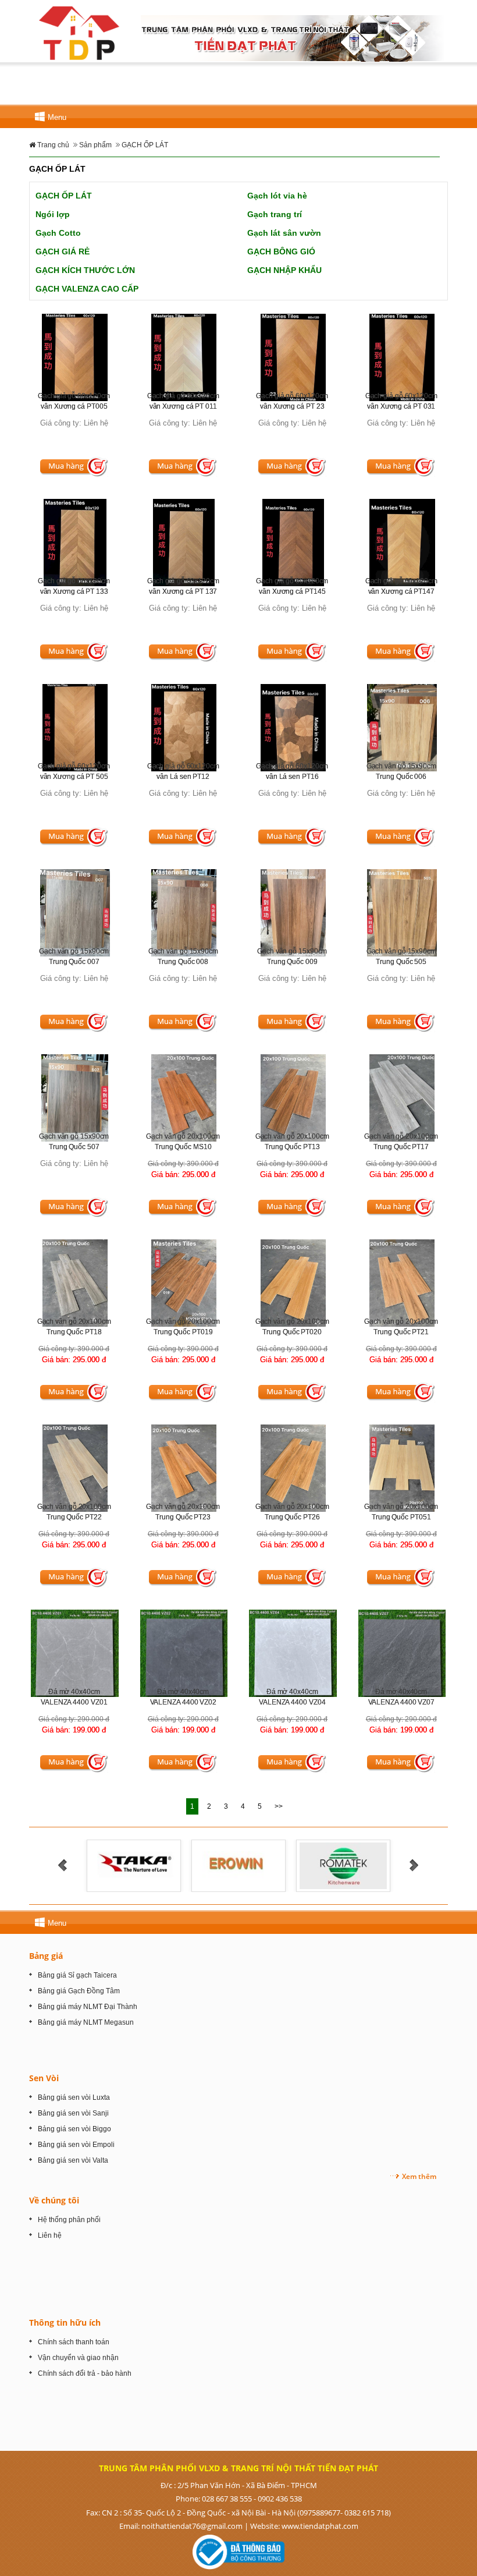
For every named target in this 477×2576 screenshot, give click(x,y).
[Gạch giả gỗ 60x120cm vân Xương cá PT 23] (293, 357)
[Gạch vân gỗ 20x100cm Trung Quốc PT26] (293, 1468)
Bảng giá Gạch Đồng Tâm (79, 1991)
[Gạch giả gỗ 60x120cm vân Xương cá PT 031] (402, 357)
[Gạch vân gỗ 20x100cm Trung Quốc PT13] (293, 1098)
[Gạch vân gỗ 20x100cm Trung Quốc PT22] (75, 1468)
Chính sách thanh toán (74, 2342)
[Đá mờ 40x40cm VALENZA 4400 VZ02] (184, 1653)
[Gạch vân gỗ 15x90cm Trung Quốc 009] (293, 913)
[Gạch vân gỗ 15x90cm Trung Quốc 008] (184, 913)
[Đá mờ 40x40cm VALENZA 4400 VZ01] (75, 1652)
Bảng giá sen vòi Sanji (73, 2113)
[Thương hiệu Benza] (331, 1865)
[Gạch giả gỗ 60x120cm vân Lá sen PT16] (293, 727)
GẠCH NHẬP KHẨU (284, 270)
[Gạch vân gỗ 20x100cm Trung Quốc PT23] (184, 1468)
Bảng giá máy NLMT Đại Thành (88, 2007)
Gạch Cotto (58, 233)
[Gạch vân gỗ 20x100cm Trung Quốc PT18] (75, 1283)
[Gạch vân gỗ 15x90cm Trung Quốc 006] (402, 727)
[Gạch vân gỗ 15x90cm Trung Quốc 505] (402, 913)
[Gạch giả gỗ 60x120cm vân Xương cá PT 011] (184, 357)
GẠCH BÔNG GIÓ (281, 251)
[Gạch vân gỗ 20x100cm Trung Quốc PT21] (402, 1283)
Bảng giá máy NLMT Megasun (86, 2022)
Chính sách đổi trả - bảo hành (85, 2373)
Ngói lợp (53, 214)
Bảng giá (46, 1956)
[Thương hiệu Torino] (227, 1865)
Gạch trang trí (275, 214)
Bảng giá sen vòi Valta (73, 2160)
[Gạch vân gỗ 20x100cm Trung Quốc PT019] (184, 1283)
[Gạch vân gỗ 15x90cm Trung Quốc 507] (75, 1098)
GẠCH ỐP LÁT (64, 196)
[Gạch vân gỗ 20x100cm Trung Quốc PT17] (402, 1098)
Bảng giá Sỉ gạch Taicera (77, 1975)
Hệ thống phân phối (69, 2220)
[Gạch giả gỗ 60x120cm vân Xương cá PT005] (75, 357)
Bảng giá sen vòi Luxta (74, 2097)
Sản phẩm (95, 145)
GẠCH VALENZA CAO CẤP (87, 289)
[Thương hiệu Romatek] (122, 1865)
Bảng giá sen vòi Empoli (76, 2145)
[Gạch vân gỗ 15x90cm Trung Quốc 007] (75, 913)
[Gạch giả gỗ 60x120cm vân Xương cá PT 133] (75, 542)
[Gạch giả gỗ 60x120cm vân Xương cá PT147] (402, 542)
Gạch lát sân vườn (284, 233)
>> (279, 1806)
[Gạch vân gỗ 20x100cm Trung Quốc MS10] (184, 1098)
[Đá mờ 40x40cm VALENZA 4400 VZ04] (293, 1652)
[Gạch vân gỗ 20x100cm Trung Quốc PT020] (293, 1283)
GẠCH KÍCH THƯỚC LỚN (85, 270)
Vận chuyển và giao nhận (78, 2358)
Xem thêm (419, 2176)
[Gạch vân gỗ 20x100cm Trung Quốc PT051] (402, 1468)
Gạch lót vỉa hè (277, 196)
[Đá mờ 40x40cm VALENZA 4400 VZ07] (402, 1653)
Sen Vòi (44, 2078)
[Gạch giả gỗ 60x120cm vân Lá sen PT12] (184, 727)
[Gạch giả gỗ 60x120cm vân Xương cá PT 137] (184, 542)
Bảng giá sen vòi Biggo (74, 2129)
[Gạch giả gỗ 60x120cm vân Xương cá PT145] (293, 542)
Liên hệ (50, 2235)
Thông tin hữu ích (65, 2322)
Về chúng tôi (54, 2200)
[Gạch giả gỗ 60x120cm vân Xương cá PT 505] (75, 727)
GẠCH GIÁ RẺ (63, 251)
